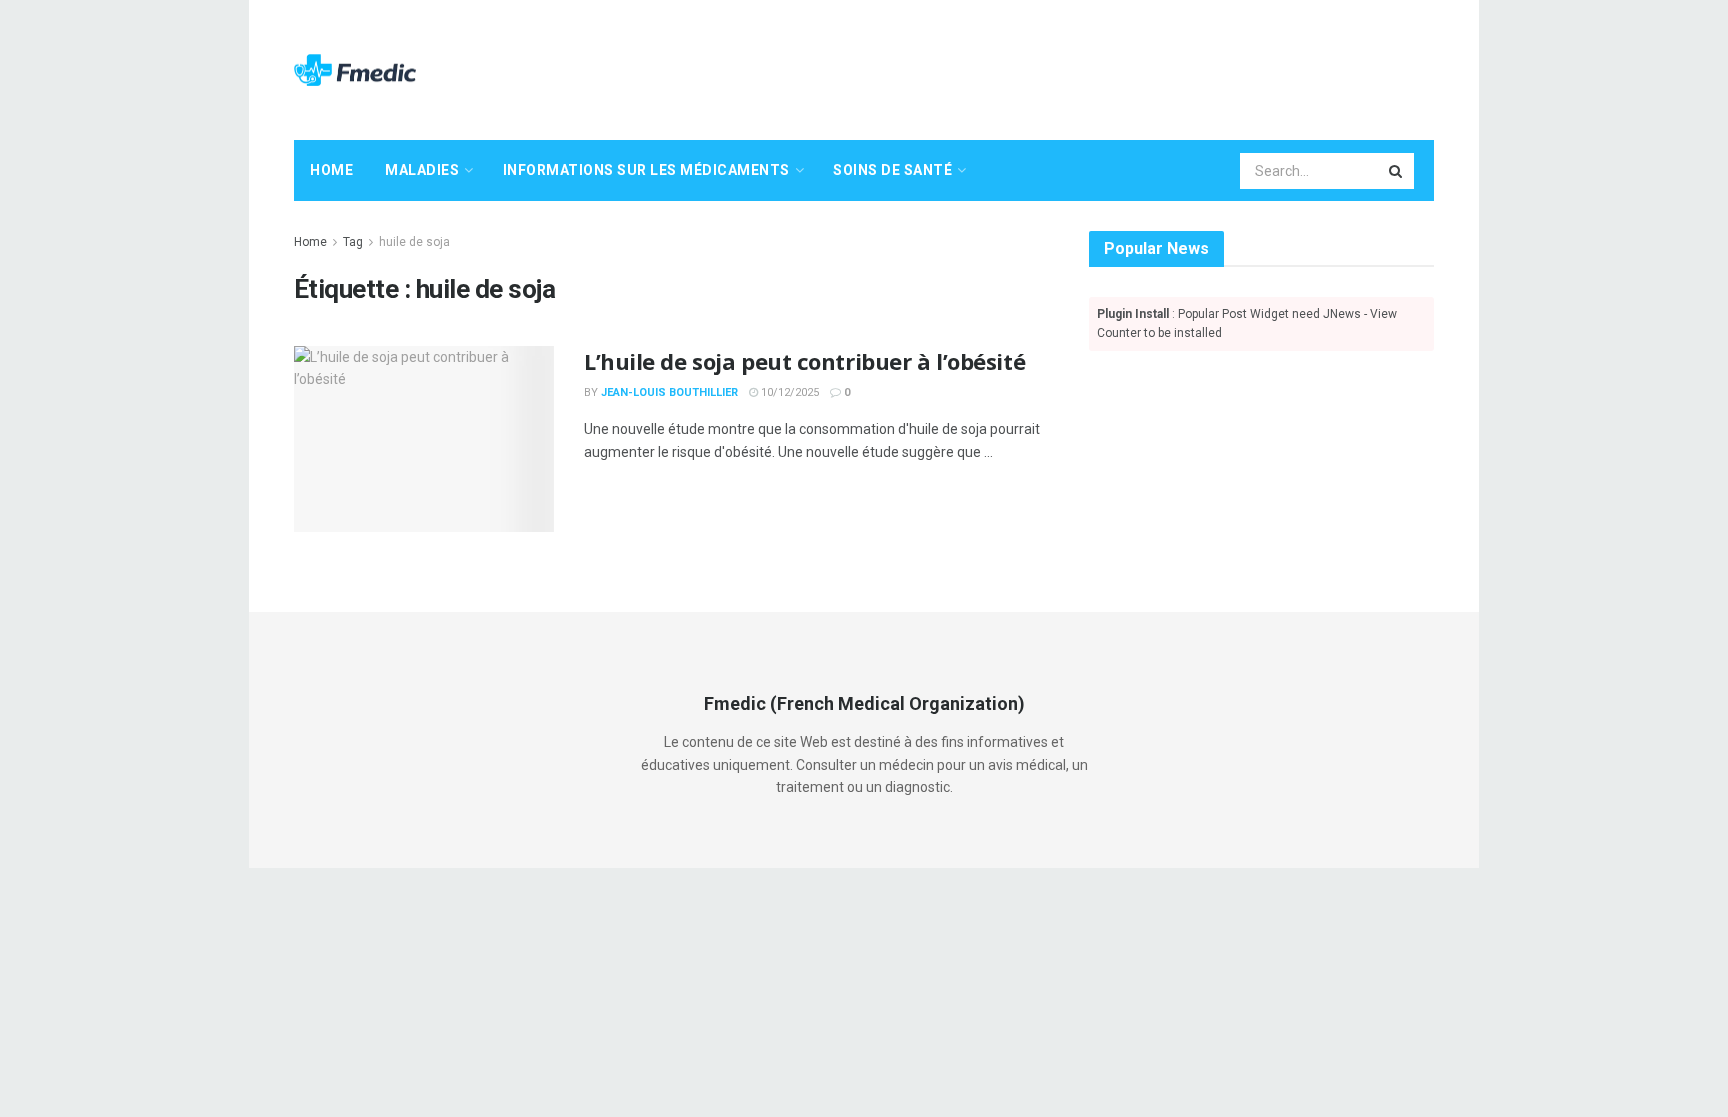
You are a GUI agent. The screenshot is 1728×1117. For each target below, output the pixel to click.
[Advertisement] (1070, 67)
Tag (353, 242)
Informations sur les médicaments (646, 170)
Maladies (422, 170)
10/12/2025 (788, 392)
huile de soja (414, 242)
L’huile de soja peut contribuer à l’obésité (804, 361)
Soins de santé (892, 170)
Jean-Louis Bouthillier (669, 392)
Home (331, 170)
